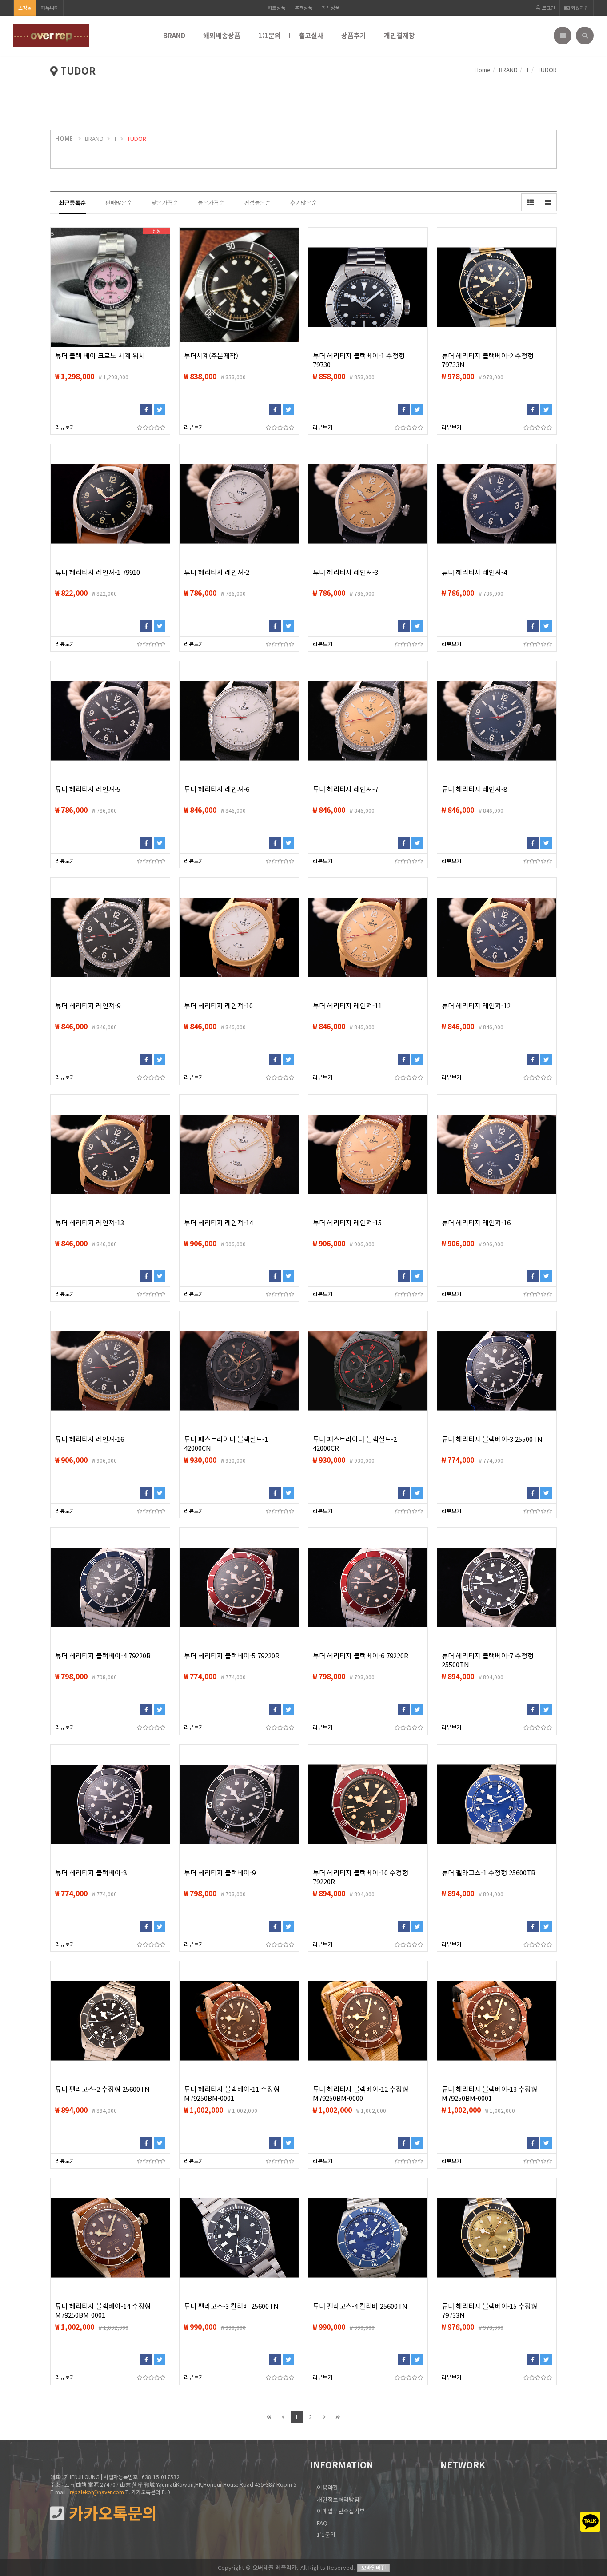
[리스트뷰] (530, 202)
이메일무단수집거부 (341, 2511)
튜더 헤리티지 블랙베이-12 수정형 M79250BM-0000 (361, 2094)
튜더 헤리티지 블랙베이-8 (91, 1873)
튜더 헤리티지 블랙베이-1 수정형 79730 (359, 360)
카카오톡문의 (111, 2513)
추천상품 (303, 8)
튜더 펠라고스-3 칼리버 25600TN (231, 2306)
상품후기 (354, 35)
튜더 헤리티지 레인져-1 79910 (98, 572)
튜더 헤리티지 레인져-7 (345, 789)
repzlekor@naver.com (97, 2492)
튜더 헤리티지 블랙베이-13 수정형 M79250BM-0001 (489, 2094)
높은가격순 (211, 203)
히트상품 (276, 8)
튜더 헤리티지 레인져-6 (217, 789)
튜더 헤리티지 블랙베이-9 (220, 1873)
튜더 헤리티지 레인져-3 (345, 572)
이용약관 (327, 2487)
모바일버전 (373, 2567)
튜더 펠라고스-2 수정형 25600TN (102, 2089)
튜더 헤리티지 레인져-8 (474, 789)
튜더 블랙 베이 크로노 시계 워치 (100, 356)
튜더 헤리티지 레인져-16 (476, 1223)
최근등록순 (72, 203)
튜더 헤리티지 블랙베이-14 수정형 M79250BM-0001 (103, 2311)
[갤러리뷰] (548, 202)
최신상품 (331, 8)
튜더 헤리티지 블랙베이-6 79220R (361, 1656)
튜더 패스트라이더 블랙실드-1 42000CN (226, 1444)
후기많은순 (303, 203)
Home (483, 70)
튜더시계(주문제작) (211, 356)
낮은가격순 (165, 203)
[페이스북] (146, 409)
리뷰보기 (65, 427)
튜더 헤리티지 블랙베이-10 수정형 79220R (361, 1877)
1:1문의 (270, 35)
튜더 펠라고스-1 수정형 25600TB (489, 1873)
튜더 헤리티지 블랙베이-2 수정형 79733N (488, 360)
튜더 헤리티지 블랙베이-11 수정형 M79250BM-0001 (232, 2094)
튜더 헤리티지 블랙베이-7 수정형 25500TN (488, 1660)
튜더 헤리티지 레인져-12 (476, 1006)
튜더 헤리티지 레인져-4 (474, 572)
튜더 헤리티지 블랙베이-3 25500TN (492, 1439)
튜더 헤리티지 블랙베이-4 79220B (103, 1656)
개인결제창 (399, 35)
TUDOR (137, 138)
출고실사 (311, 35)
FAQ (322, 2523)
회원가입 (579, 8)
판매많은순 (119, 203)
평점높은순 (257, 203)
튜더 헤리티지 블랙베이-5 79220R (232, 1656)
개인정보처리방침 (338, 2499)
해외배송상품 (222, 35)
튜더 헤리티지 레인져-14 (218, 1223)
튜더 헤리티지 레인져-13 (90, 1223)
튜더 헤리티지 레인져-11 (347, 1006)
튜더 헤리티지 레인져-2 (217, 572)
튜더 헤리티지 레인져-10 (218, 1006)
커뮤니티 (50, 8)
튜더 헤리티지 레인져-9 (88, 1006)
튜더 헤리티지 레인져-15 (347, 1223)
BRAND (174, 35)
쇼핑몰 (25, 8)
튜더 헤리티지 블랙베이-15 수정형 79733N (489, 2311)
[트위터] (160, 409)
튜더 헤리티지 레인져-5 (88, 789)
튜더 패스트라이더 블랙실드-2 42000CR (355, 1444)
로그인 (548, 8)
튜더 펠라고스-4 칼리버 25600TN (360, 2306)
